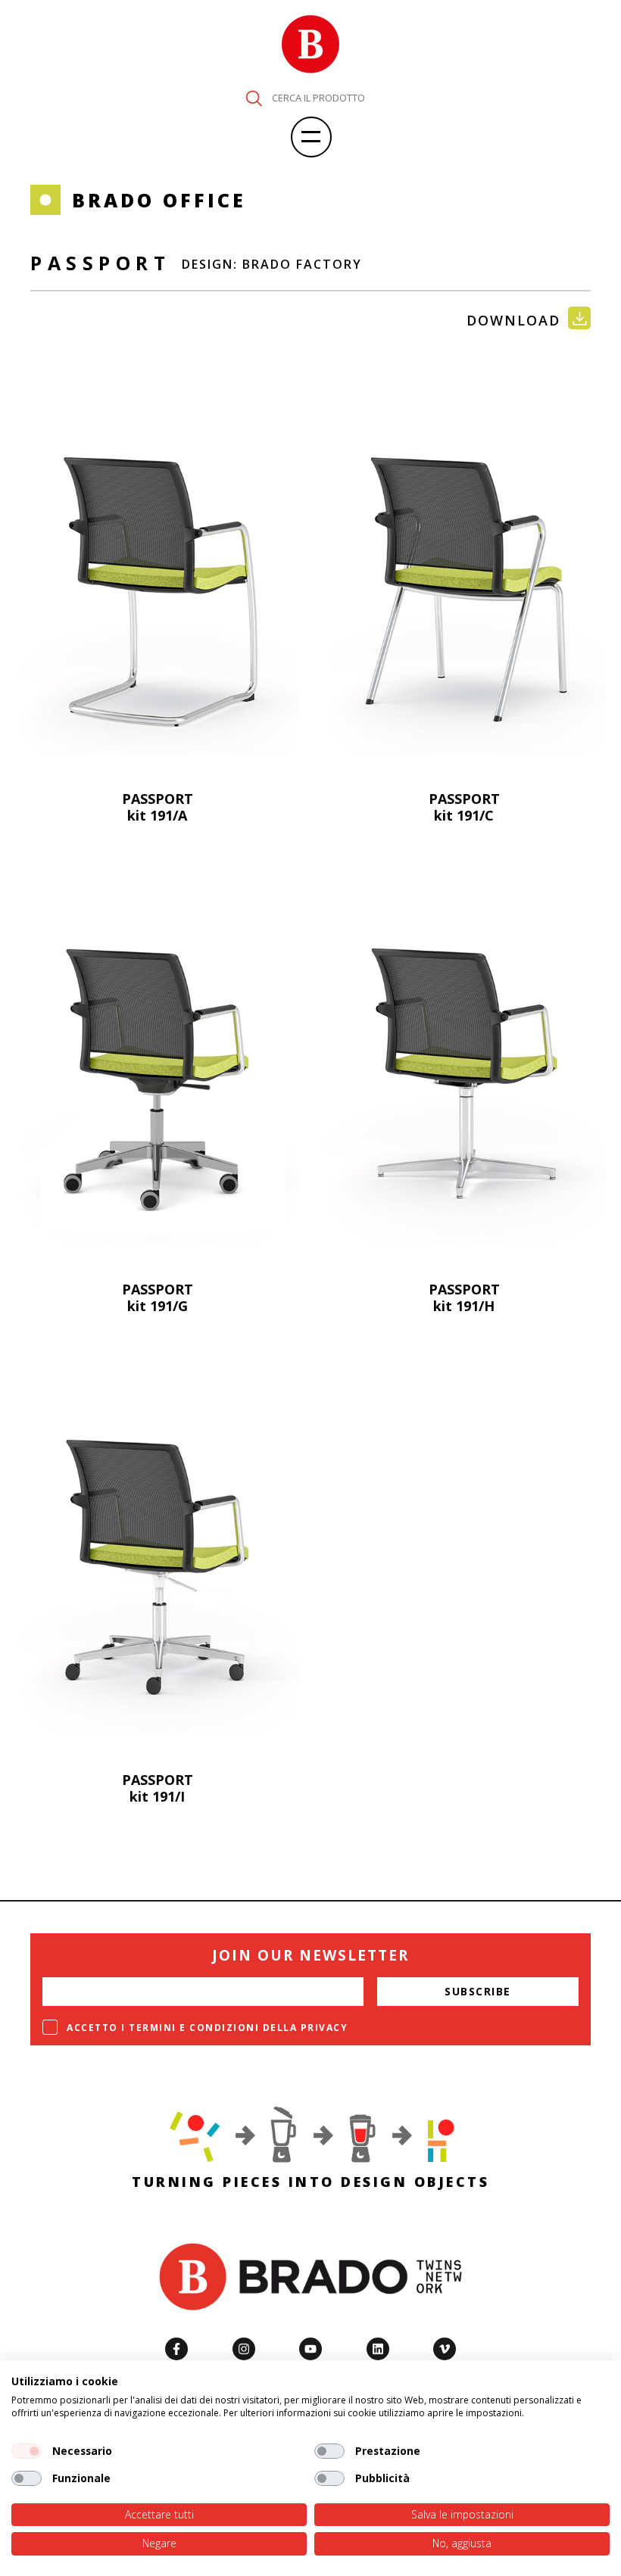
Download (513, 320)
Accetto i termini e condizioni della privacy (207, 2028)
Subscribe (478, 1991)
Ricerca (254, 98)
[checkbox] (27, 2451)
